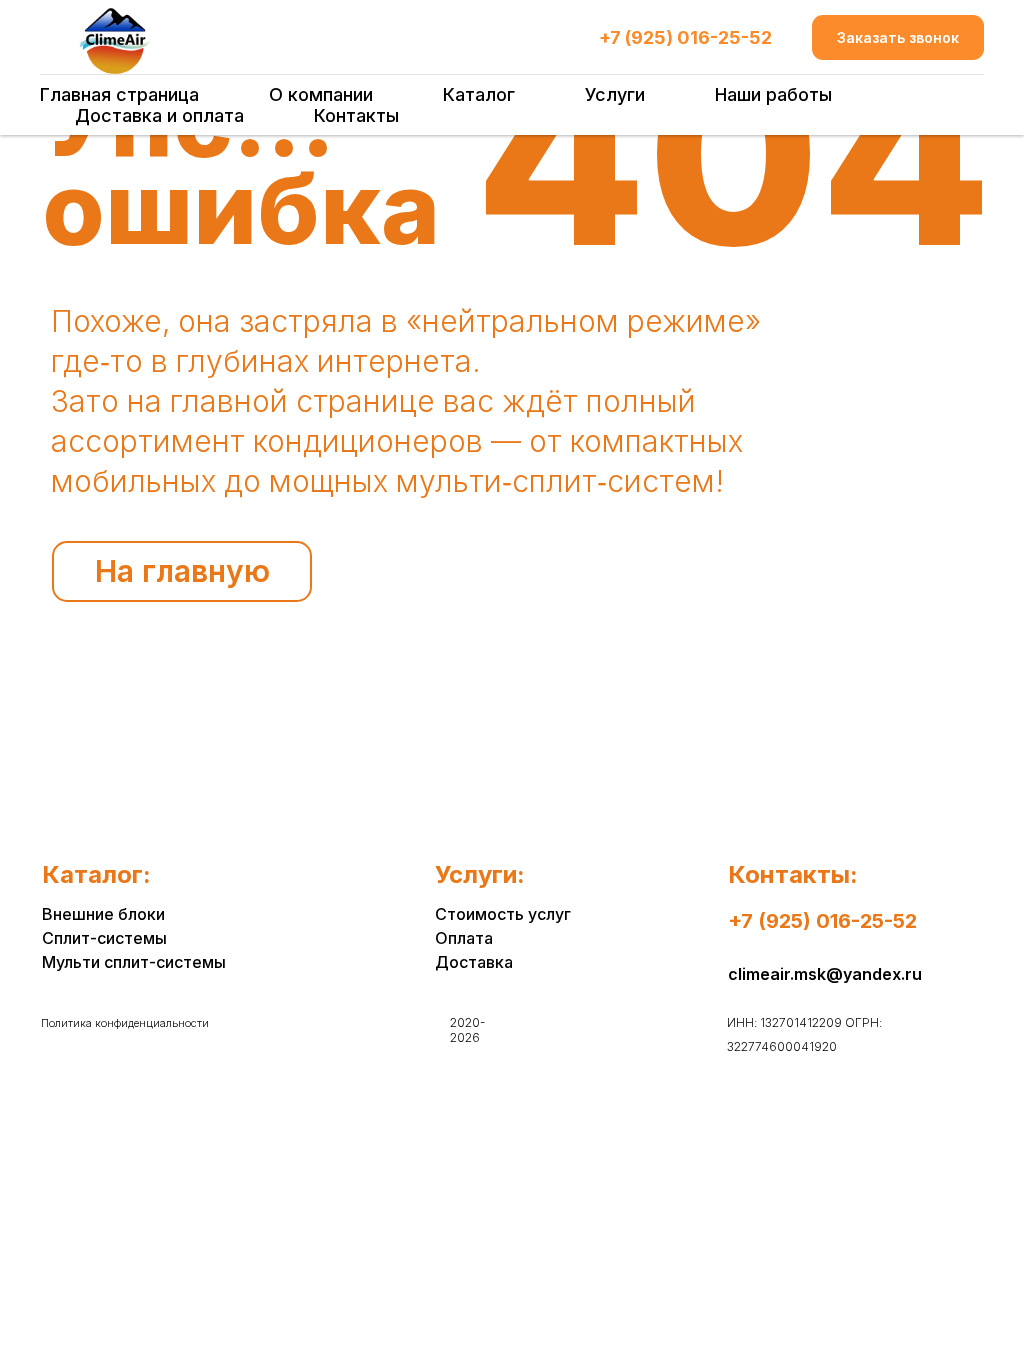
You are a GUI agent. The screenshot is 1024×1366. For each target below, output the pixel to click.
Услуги (615, 94)
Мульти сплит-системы (134, 962)
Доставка (474, 962)
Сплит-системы (104, 938)
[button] (898, 37)
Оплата (464, 938)
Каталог (479, 94)
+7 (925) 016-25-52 (685, 37)
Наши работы (773, 94)
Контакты (356, 115)
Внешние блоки (103, 914)
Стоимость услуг (503, 914)
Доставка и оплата (159, 115)
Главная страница (119, 94)
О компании (321, 94)
